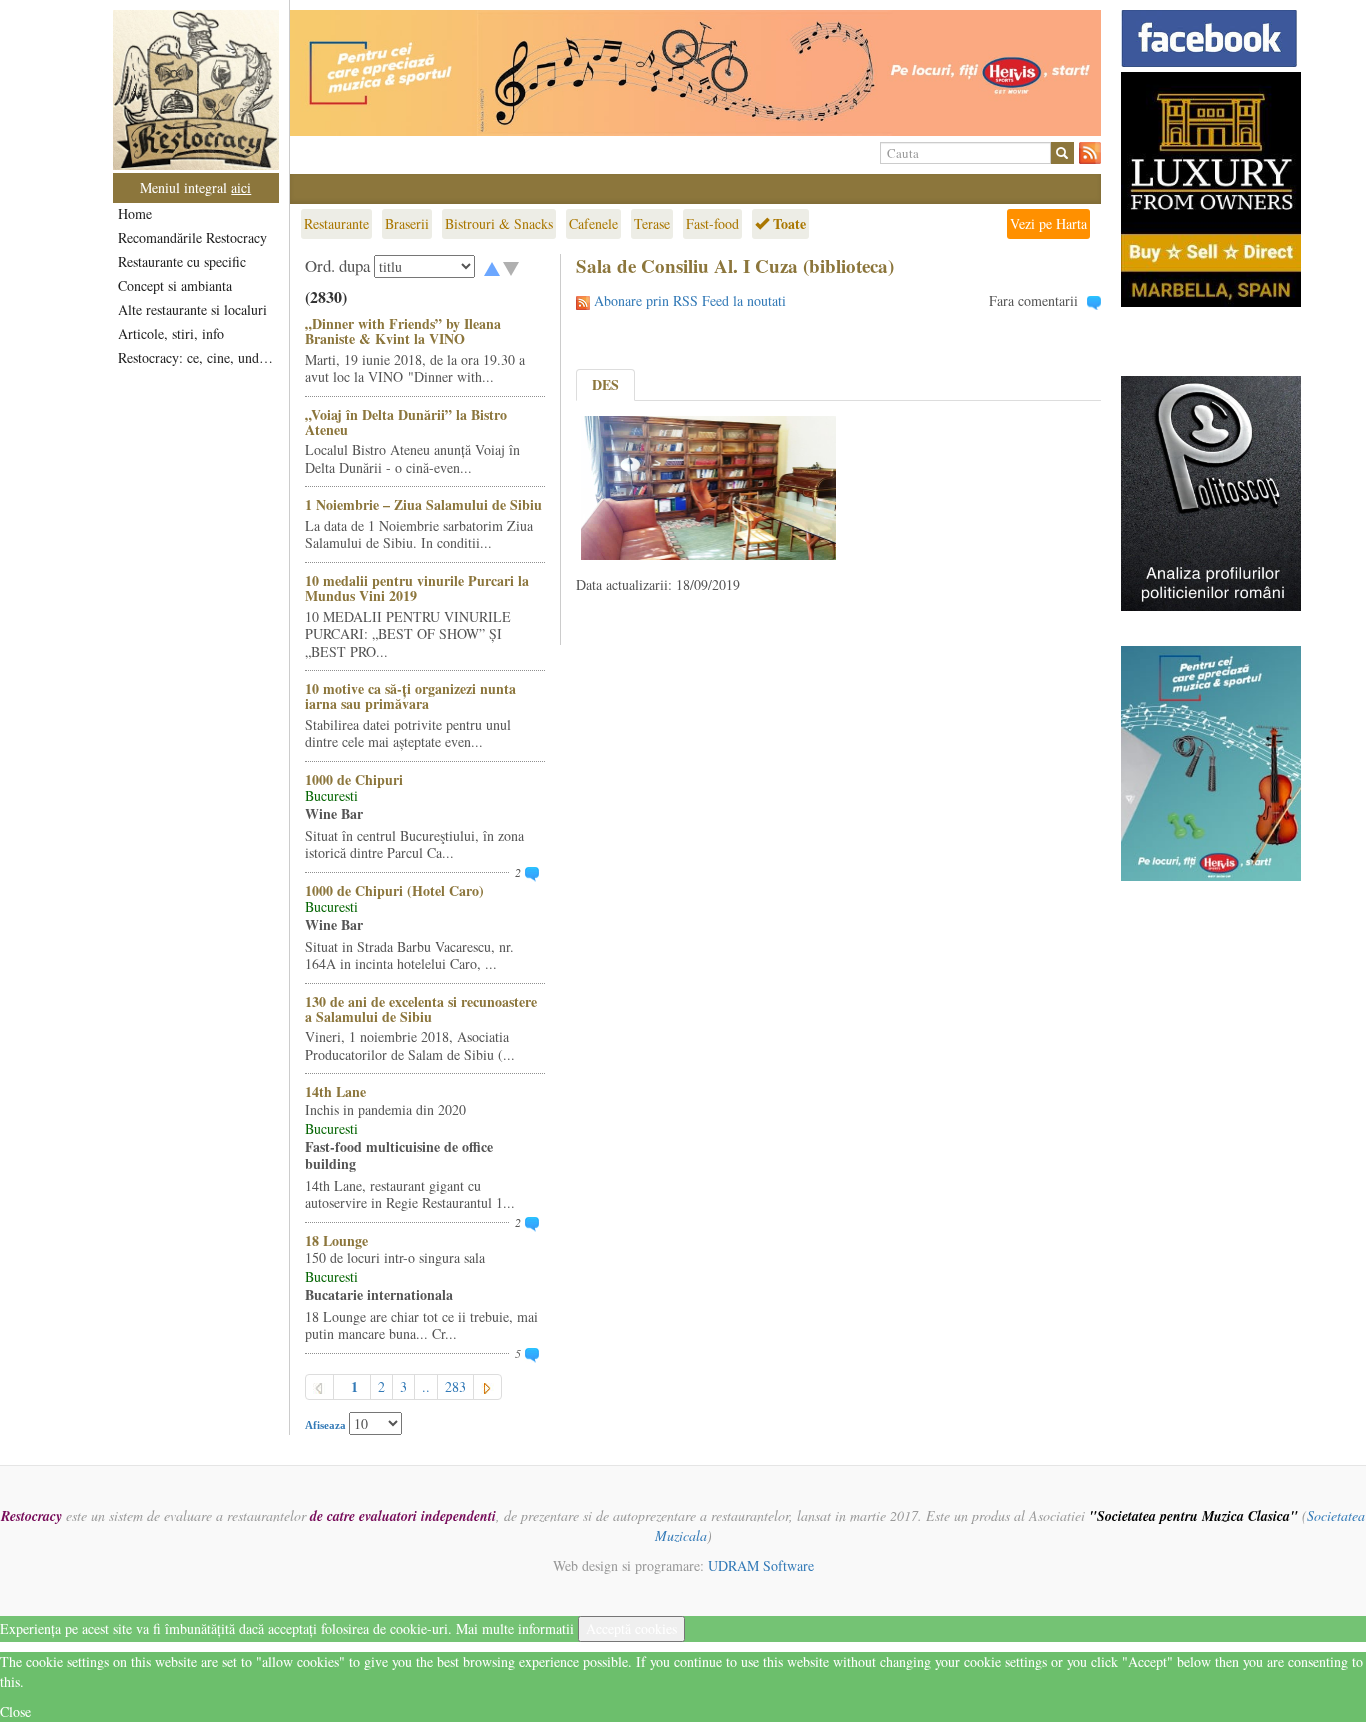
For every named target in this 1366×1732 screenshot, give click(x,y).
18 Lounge (336, 1240)
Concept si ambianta (175, 285)
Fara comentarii (1033, 300)
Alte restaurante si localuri (192, 309)
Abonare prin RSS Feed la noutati (690, 300)
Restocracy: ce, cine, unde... (197, 357)
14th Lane (335, 1091)
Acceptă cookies (631, 1628)
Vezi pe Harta (1048, 223)
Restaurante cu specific (182, 261)
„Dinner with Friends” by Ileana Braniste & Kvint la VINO (403, 331)
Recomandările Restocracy (192, 237)
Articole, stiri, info (171, 333)
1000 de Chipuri (354, 779)
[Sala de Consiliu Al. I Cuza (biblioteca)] (708, 485)
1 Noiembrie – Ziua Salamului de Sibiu (423, 504)
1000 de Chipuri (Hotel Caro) (394, 890)
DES (605, 384)
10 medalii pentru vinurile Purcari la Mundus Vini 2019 (417, 588)
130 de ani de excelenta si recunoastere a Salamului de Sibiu (421, 1009)
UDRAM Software (761, 1565)
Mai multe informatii (515, 1628)
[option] (695, 73)
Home (135, 213)
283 (455, 1386)
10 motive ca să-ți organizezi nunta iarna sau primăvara (410, 696)
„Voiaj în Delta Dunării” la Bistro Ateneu (406, 422)
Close (15, 1711)
